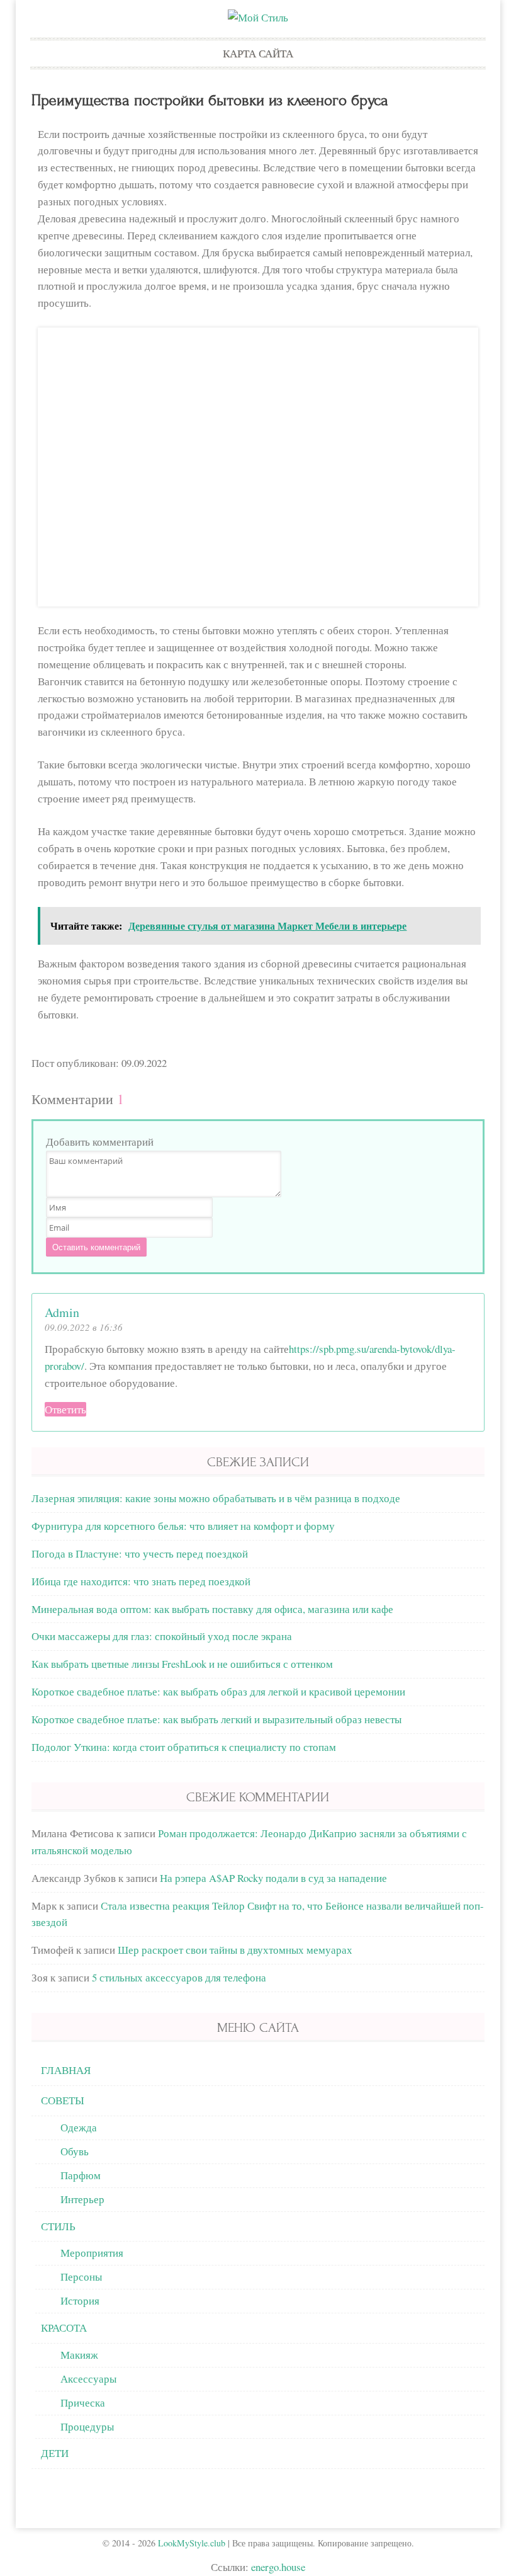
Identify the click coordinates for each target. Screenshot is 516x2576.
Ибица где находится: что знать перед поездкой (141, 1581)
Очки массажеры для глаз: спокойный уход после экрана (162, 1636)
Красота (64, 2328)
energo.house (278, 2567)
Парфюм (81, 2175)
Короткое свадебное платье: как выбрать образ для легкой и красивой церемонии (218, 1691)
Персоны (81, 2277)
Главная (66, 2070)
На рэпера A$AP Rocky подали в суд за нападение (273, 1878)
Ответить (65, 1409)
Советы (63, 2100)
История (80, 2300)
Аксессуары (88, 2379)
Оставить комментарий (96, 1247)
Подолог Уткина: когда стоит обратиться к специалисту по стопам (184, 1747)
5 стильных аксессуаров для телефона (179, 1977)
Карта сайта (258, 53)
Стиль (58, 2226)
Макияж (79, 2355)
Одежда (79, 2127)
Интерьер (82, 2199)
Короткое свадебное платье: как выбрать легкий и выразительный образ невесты (216, 1719)
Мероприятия (92, 2253)
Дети (55, 2453)
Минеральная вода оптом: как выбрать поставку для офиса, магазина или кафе (212, 1609)
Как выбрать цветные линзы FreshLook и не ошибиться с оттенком (182, 1664)
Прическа (83, 2402)
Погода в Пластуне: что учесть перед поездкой (140, 1553)
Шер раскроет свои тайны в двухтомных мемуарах (235, 1950)
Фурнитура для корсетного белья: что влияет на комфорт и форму (183, 1526)
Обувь (75, 2151)
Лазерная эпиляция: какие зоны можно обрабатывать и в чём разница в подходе (216, 1498)
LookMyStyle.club (192, 2543)
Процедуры (87, 2426)
